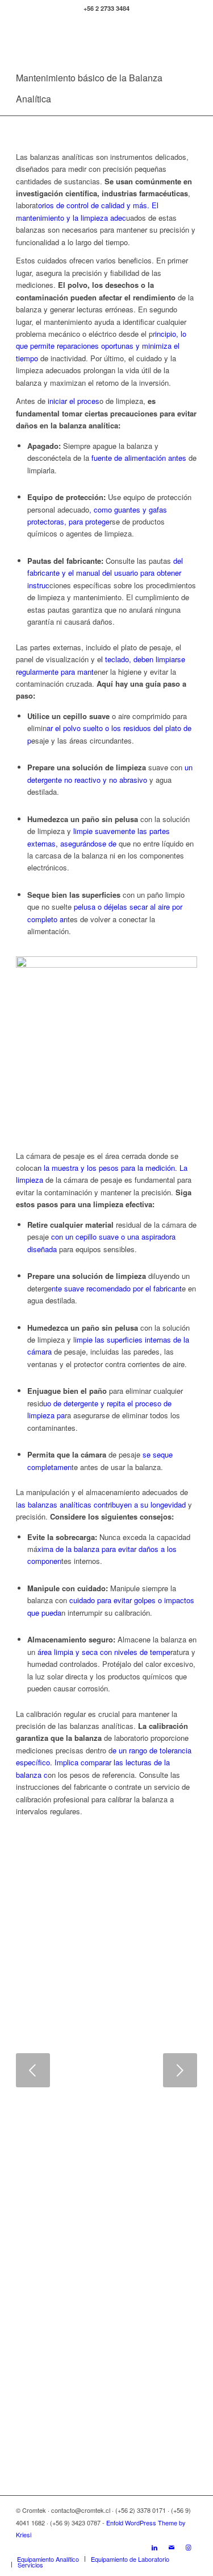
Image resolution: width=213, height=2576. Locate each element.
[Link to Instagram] (189, 2547)
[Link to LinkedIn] (154, 2547)
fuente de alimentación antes (139, 458)
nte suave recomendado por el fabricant (117, 1288)
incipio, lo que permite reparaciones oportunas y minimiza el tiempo (101, 346)
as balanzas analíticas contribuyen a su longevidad (102, 1504)
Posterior (180, 2070)
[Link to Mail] (172, 2547)
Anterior (33, 2070)
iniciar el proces (72, 401)
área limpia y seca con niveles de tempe (104, 1652)
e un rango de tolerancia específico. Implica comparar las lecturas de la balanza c (104, 1762)
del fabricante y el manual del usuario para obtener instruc (105, 573)
